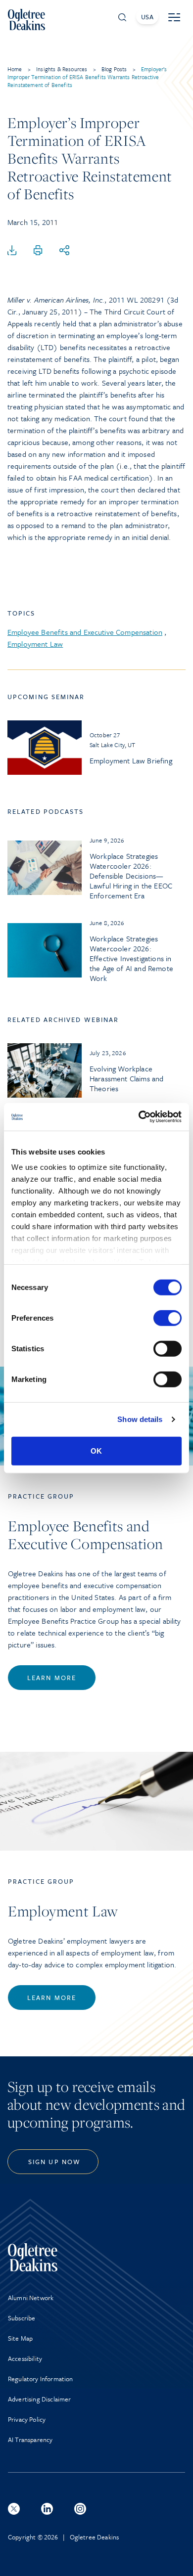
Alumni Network (31, 2298)
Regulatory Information (41, 2379)
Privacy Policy (27, 2419)
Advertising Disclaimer (40, 2399)
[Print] (38, 251)
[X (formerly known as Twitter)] (14, 2509)
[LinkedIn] (47, 2509)
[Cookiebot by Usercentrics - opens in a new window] (139, 1117)
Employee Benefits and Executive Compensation (85, 632)
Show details (140, 1419)
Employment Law (35, 644)
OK (96, 1450)
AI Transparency (30, 2440)
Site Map (20, 2338)
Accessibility (25, 2358)
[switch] (168, 1318)
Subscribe (22, 2318)
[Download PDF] (12, 251)
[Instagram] (80, 2509)
